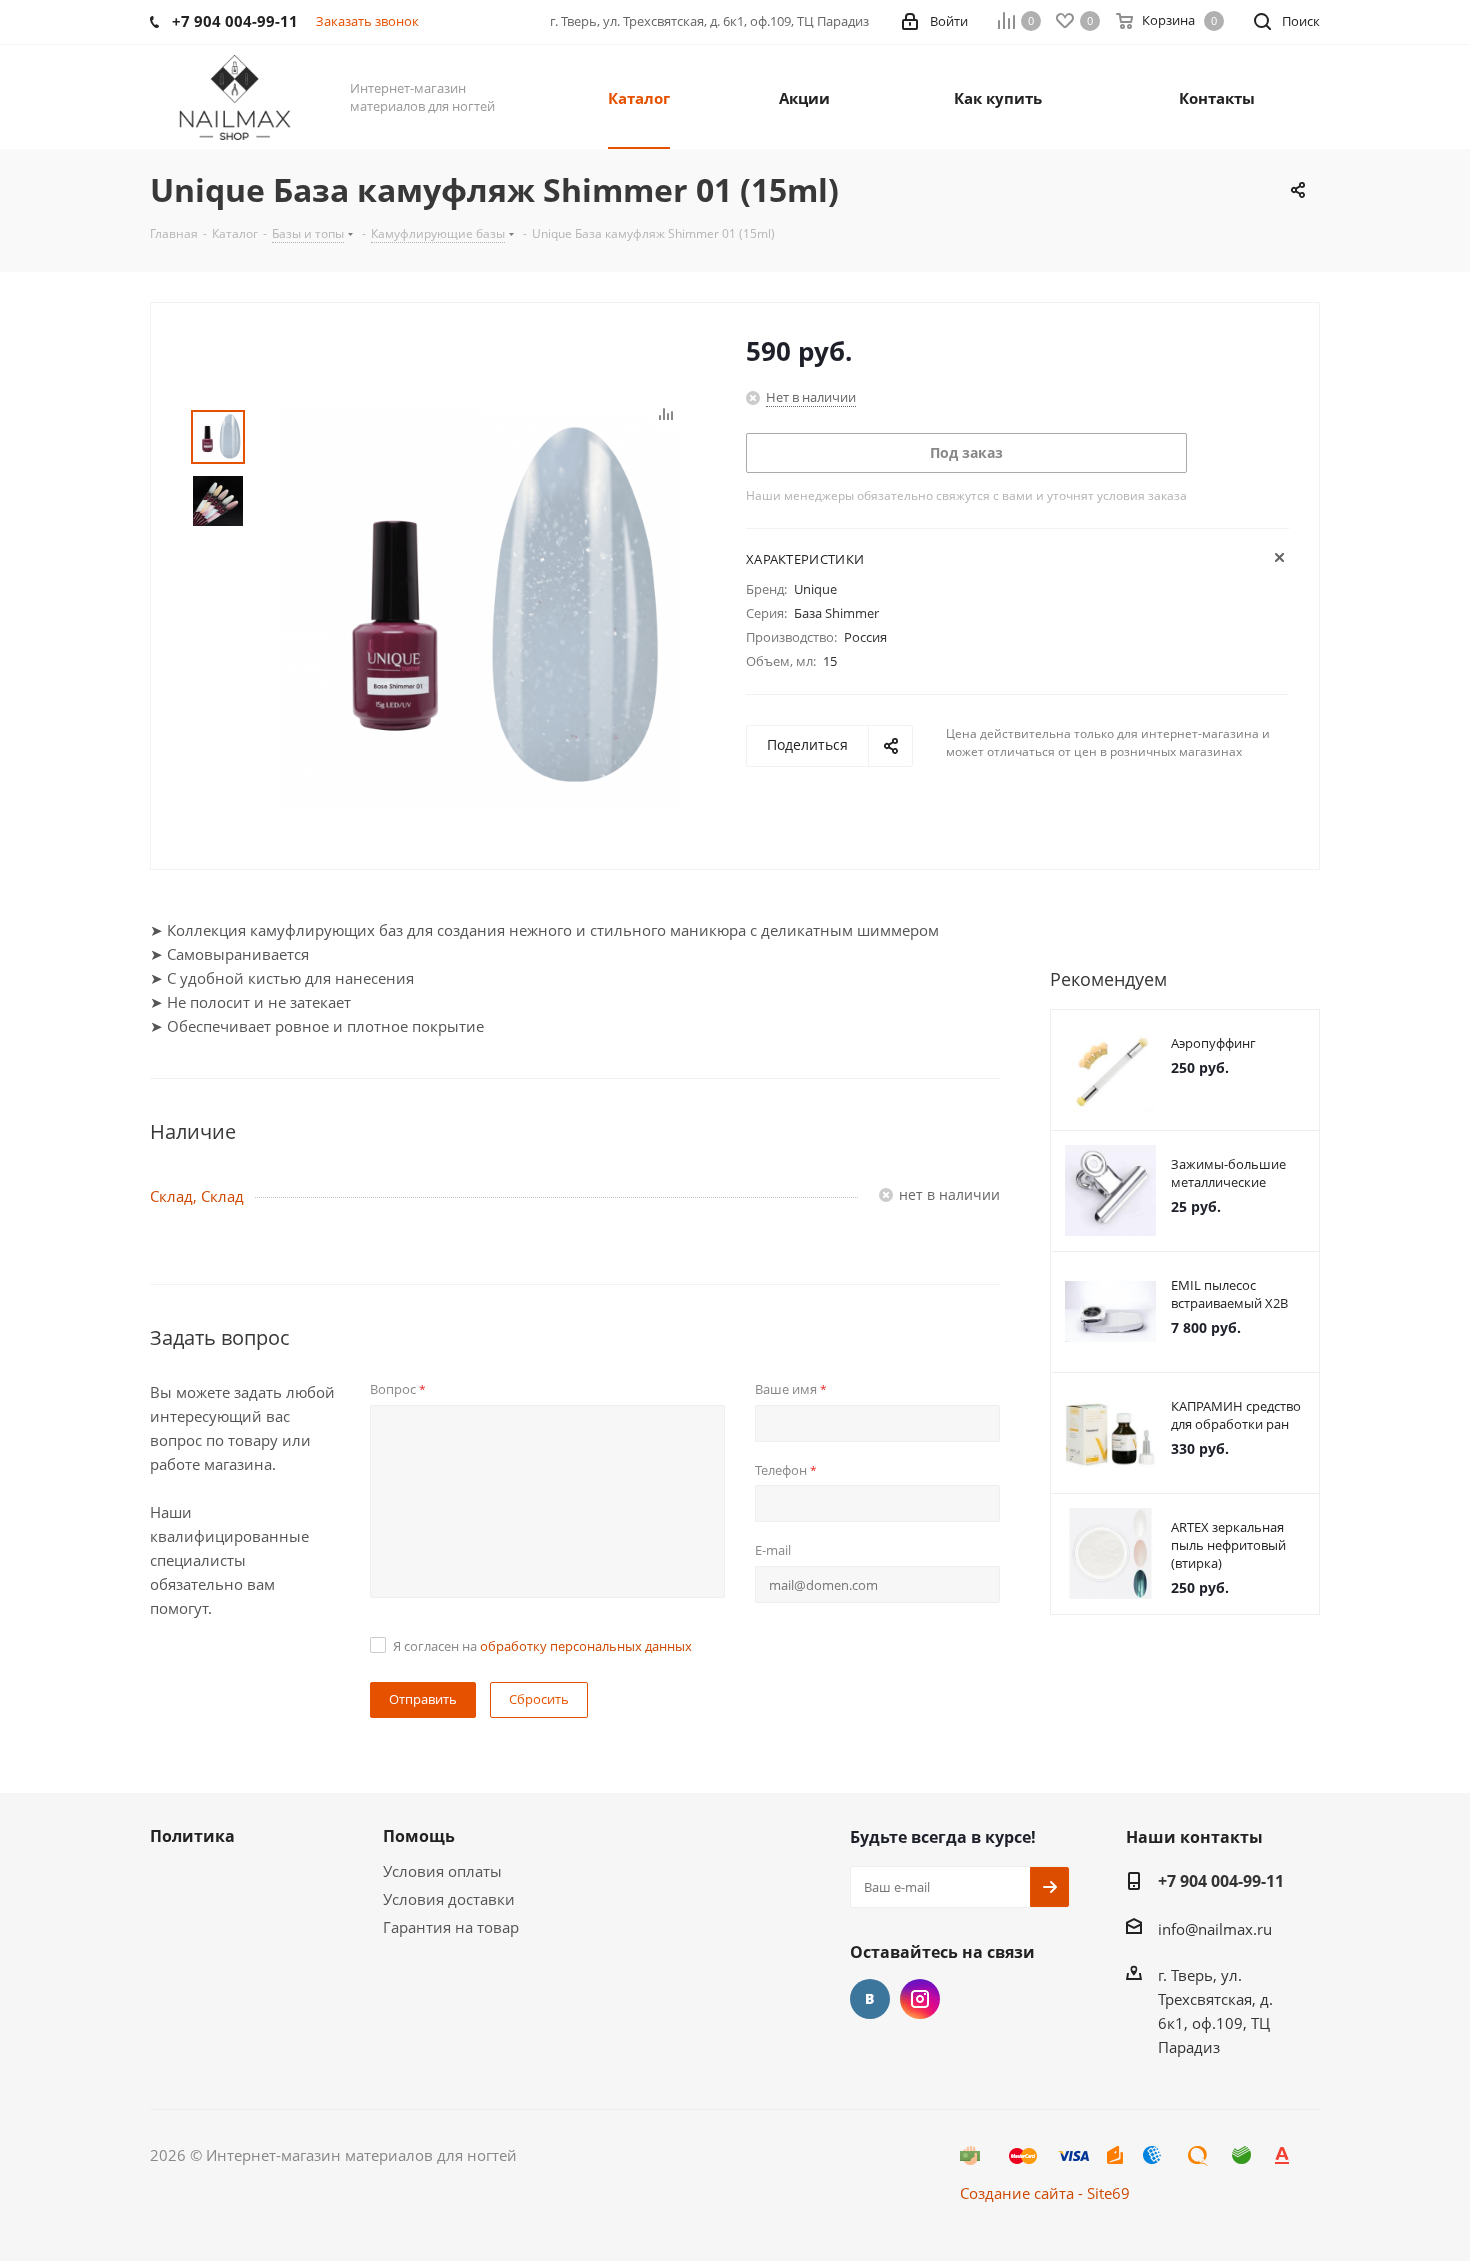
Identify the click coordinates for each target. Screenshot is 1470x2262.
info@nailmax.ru (1215, 1929)
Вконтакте (870, 1999)
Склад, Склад (197, 1196)
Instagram (920, 1999)
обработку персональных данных (586, 1646)
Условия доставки (449, 1899)
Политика (192, 1836)
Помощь (419, 1836)
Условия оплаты (442, 1871)
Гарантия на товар (451, 1927)
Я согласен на (542, 1646)
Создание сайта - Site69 (1045, 2193)
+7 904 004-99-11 (1221, 1881)
